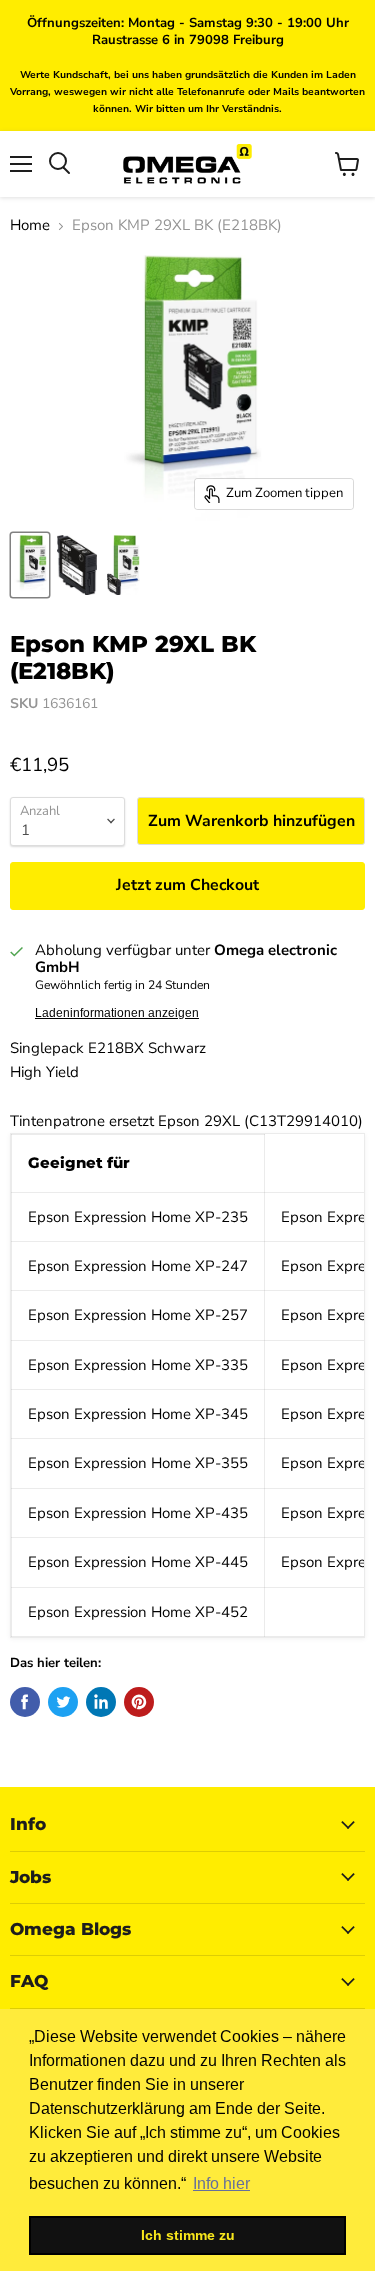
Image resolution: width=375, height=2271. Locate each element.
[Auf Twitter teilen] (63, 1702)
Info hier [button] (221, 2183)
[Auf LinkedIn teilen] (101, 1702)
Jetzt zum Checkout (187, 885)
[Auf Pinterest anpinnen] (139, 1702)
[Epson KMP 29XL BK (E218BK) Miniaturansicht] (30, 565)
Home (30, 225)
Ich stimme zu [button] (188, 2235)
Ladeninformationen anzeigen (117, 1013)
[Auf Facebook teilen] (25, 1702)
